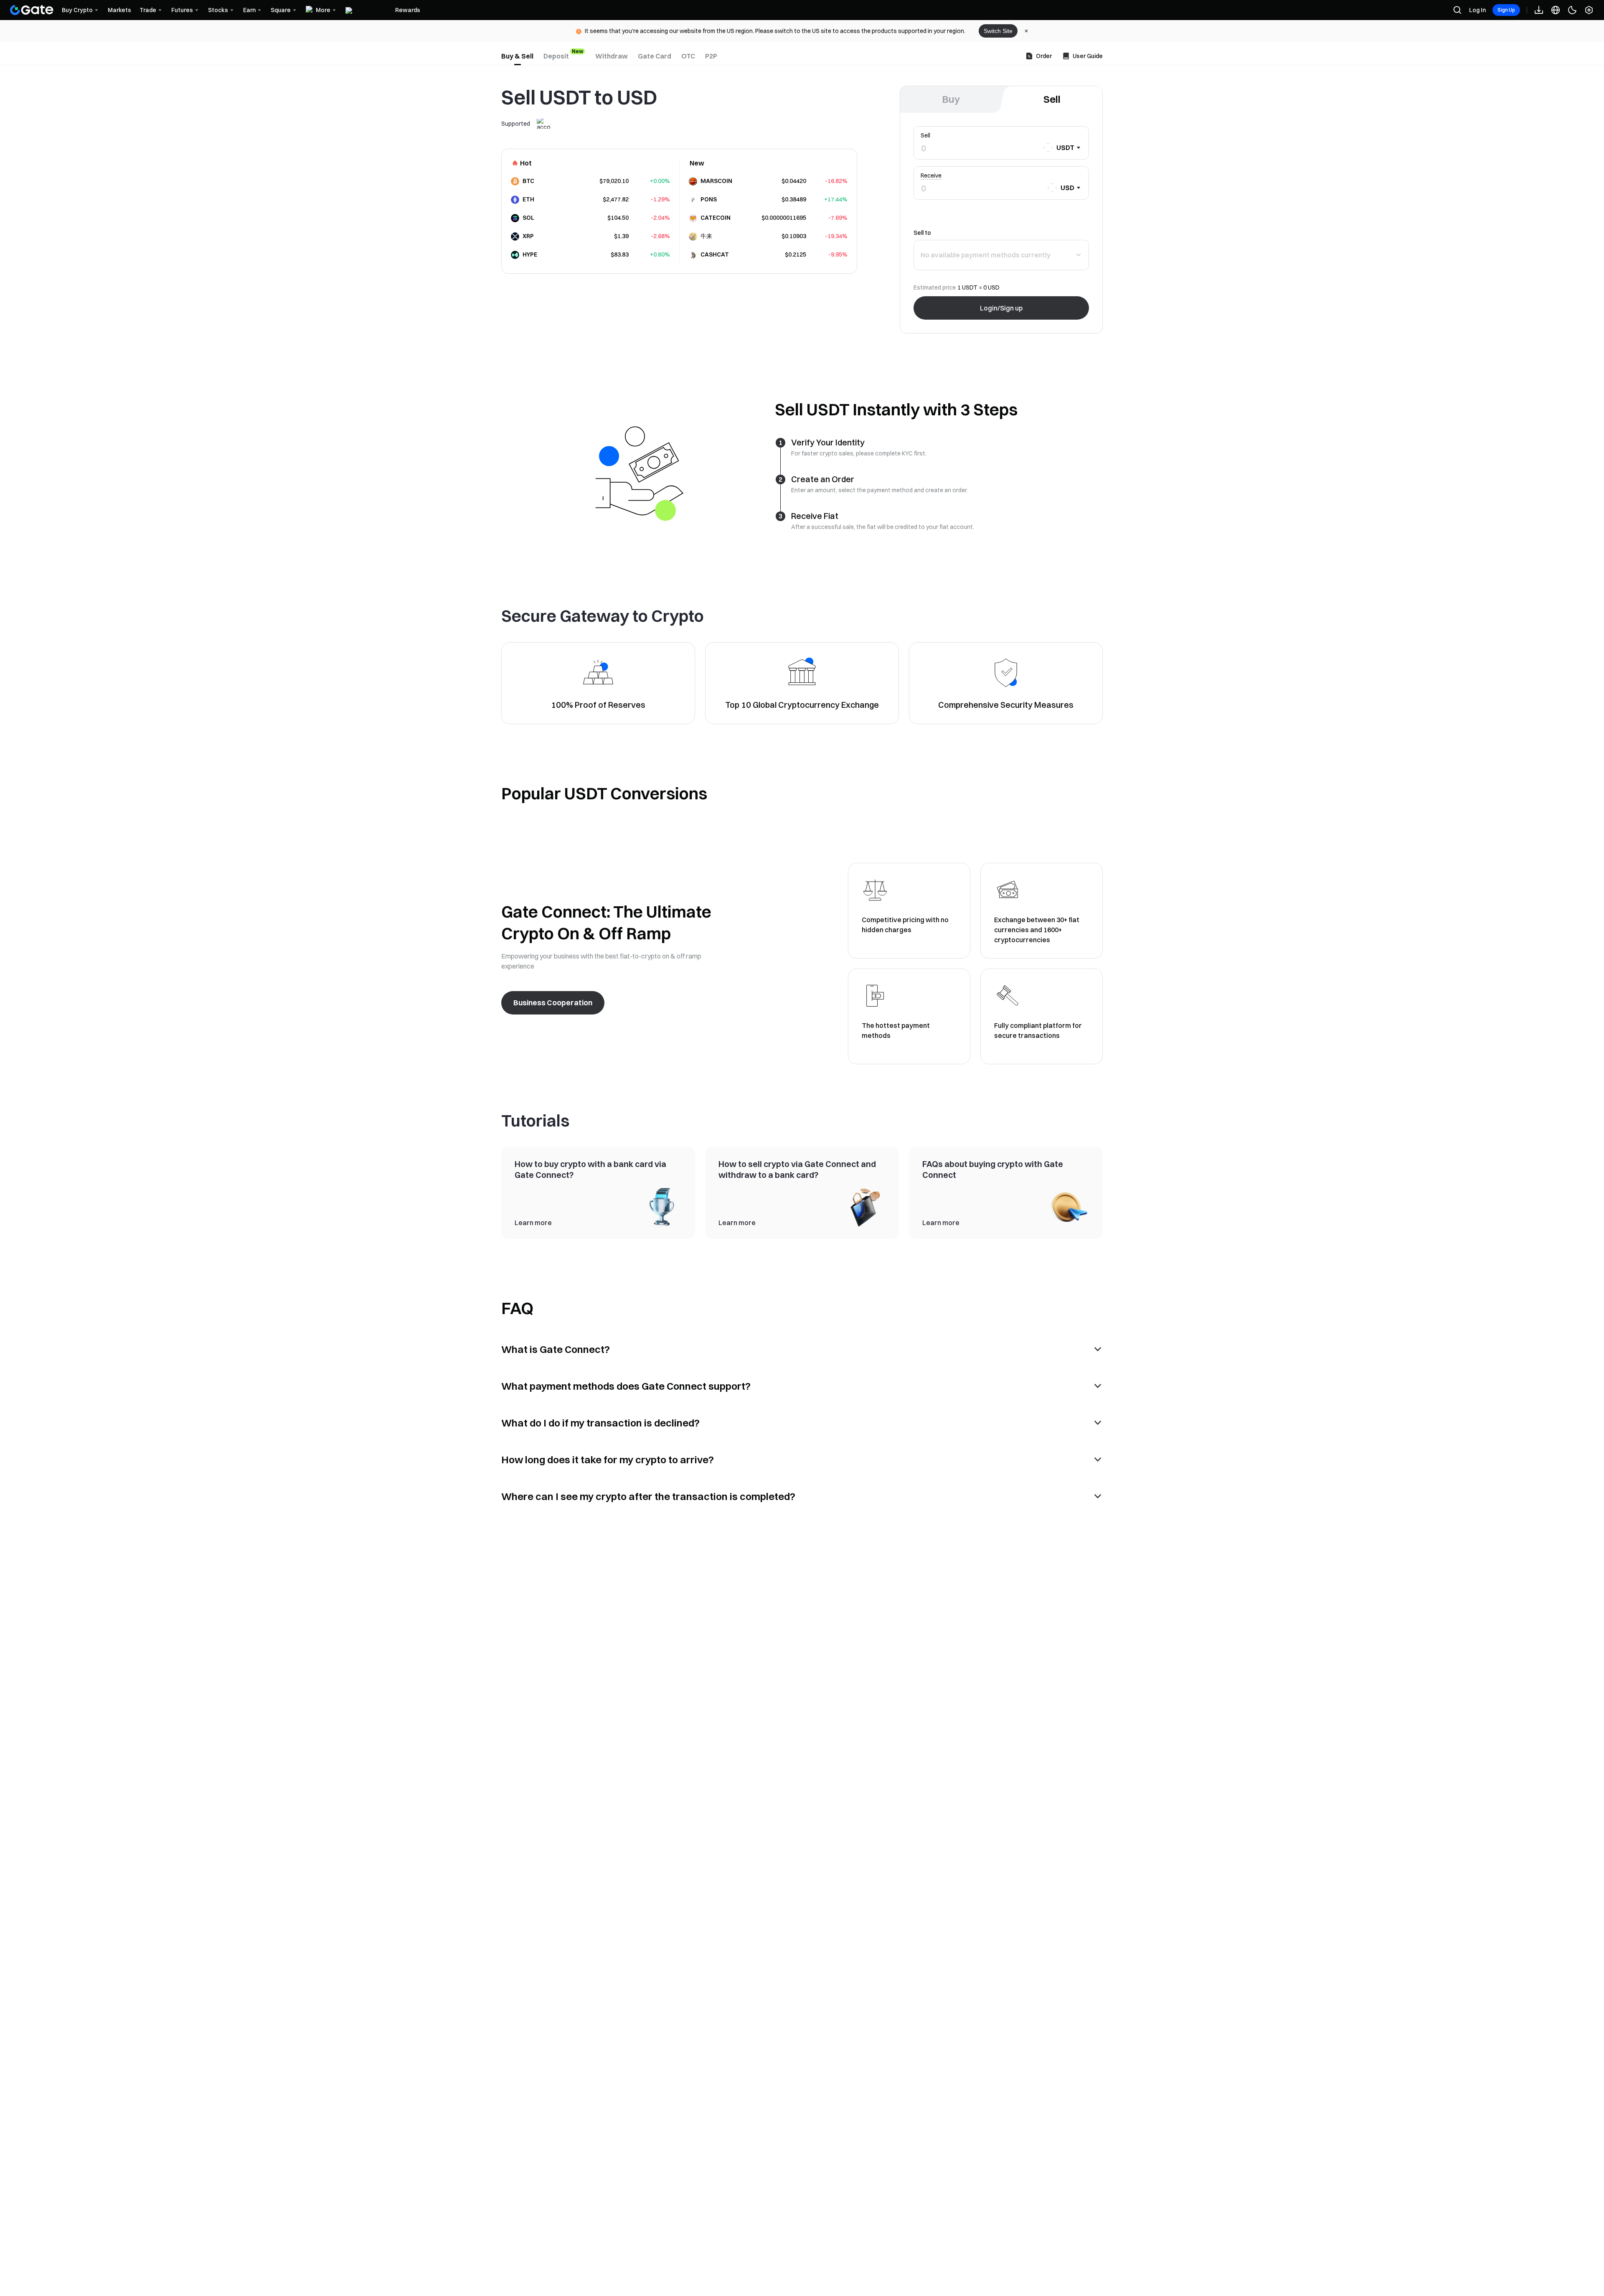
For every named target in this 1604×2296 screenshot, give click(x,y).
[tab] (517, 56)
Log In (1477, 10)
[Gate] (32, 10)
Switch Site (998, 31)
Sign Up (1506, 10)
